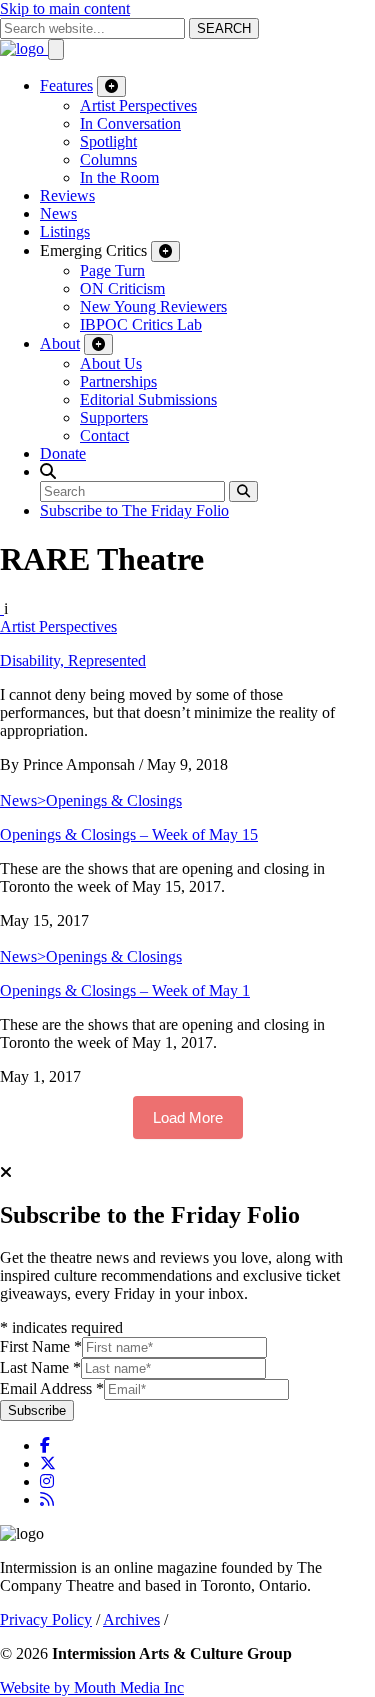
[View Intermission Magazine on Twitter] (48, 1463)
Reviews (67, 195)
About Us (111, 363)
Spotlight (108, 141)
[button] (48, 471)
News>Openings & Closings (91, 800)
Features (66, 85)
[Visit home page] (24, 48)
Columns (108, 159)
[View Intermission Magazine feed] (47, 1499)
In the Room (119, 177)
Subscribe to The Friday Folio (134, 510)
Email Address (52, 1388)
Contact (104, 435)
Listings (65, 231)
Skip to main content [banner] (65, 8)
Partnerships (118, 381)
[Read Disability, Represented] (2, 608)
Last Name (40, 1367)
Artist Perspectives (138, 105)
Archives (131, 1619)
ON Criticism (122, 288)
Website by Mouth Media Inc (92, 1687)
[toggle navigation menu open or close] (56, 49)
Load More (188, 1117)
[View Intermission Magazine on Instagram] (47, 1481)
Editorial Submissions (148, 399)
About (60, 343)
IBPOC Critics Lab (141, 324)
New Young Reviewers (153, 306)
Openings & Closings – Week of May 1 (125, 990)
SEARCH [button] (224, 28)
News (58, 213)
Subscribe (37, 1410)
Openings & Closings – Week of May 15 (129, 834)
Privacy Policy (46, 1619)
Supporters (114, 417)
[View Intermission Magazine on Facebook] (45, 1445)
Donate (63, 453)
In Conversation (130, 123)
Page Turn (112, 270)
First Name (41, 1346)
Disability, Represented (73, 660)
